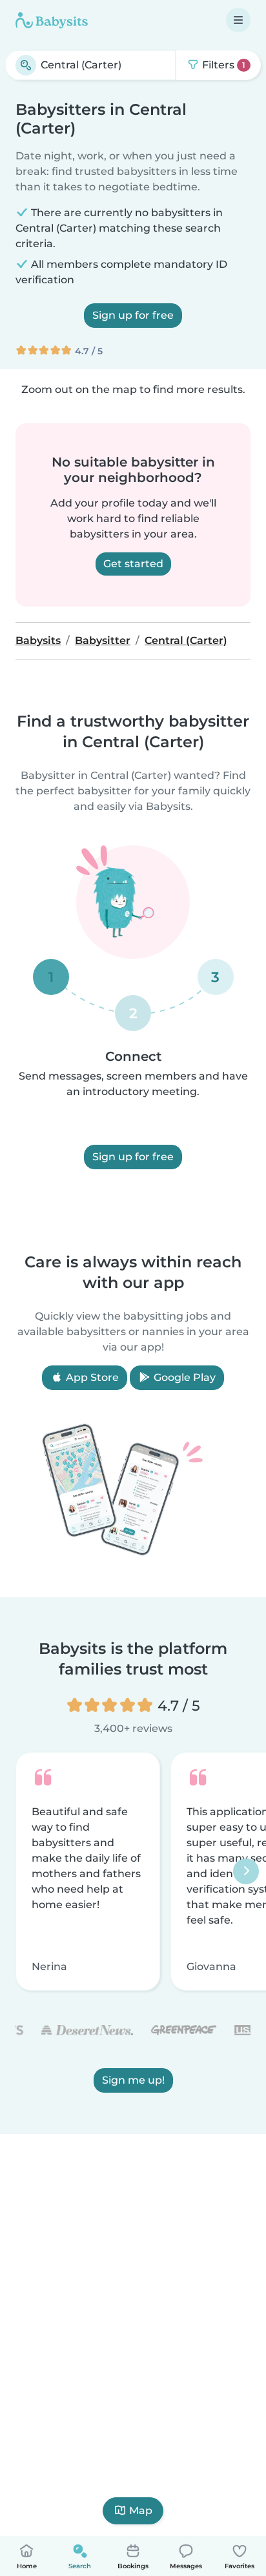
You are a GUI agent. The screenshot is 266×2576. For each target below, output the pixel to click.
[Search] (26, 65)
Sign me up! (133, 2080)
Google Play (183, 1377)
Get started (133, 564)
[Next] (246, 1871)
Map (141, 2511)
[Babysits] (52, 20)
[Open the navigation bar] (238, 20)
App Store (91, 1377)
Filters (222, 65)
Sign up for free (133, 315)
